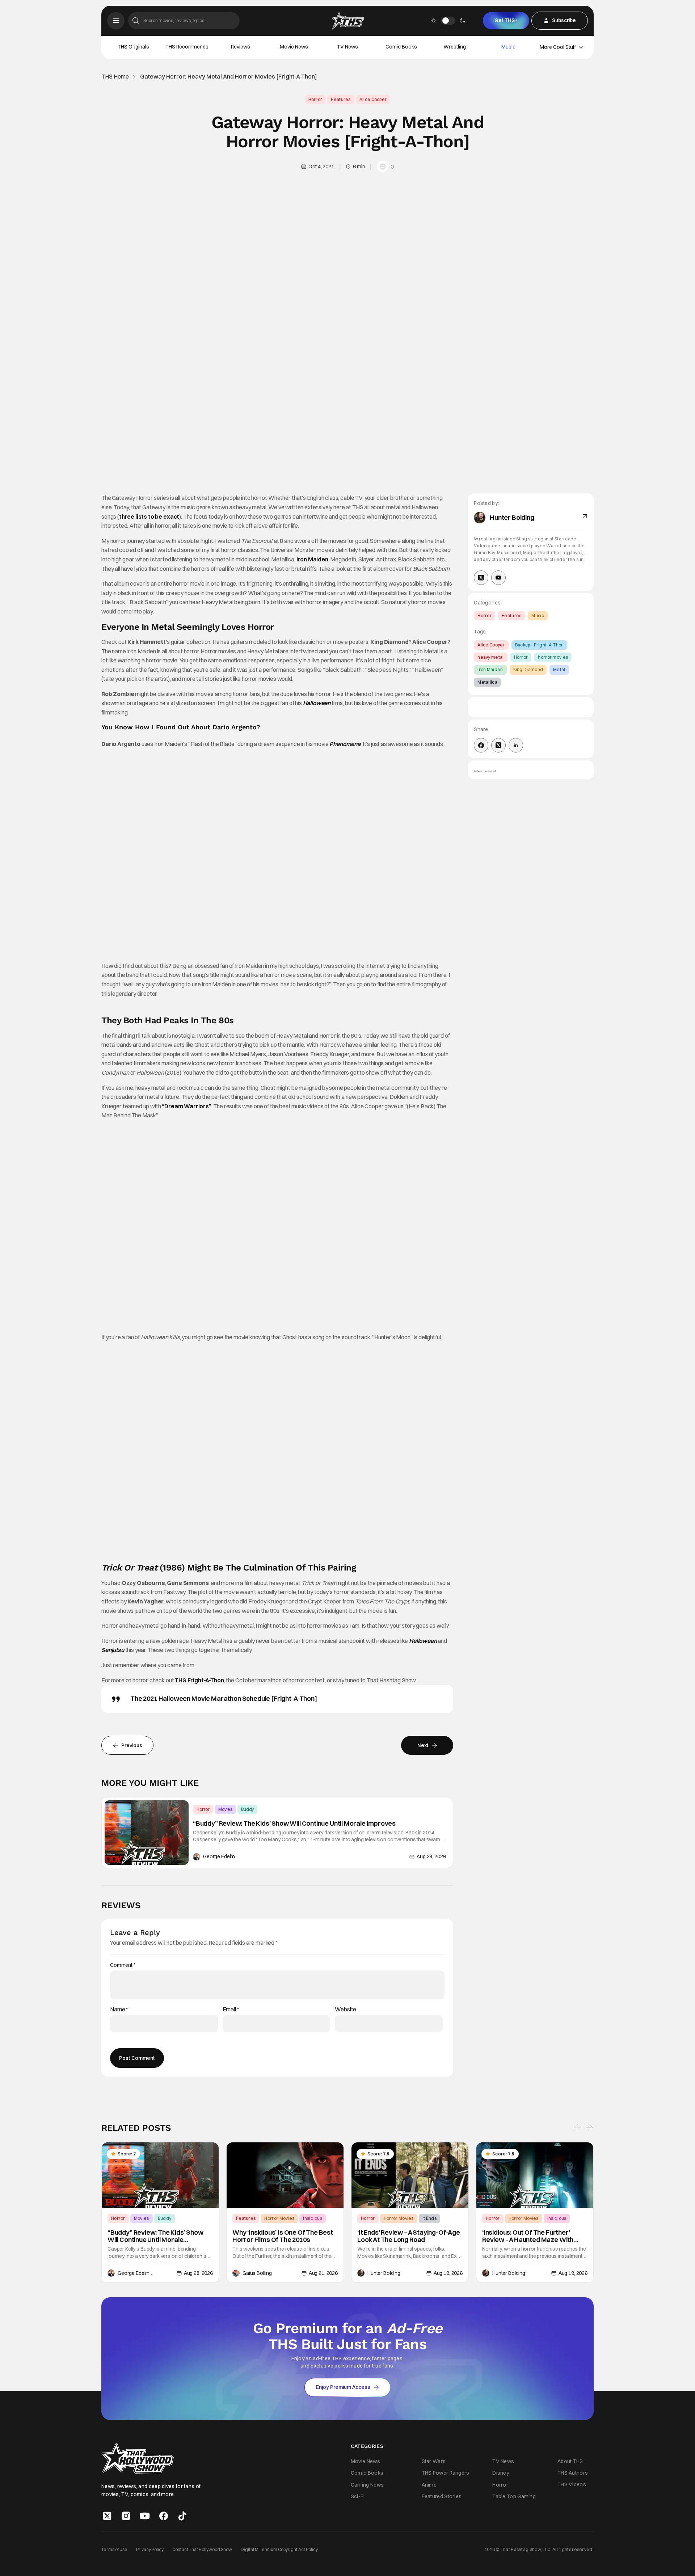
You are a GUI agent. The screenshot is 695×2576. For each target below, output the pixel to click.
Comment (123, 1965)
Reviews (241, 47)
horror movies (553, 657)
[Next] (589, 2128)
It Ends (429, 2218)
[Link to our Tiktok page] (182, 2516)
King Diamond (528, 669)
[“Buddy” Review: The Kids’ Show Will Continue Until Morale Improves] (147, 1833)
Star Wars (434, 2461)
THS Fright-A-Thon (199, 1680)
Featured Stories (442, 2496)
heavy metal (490, 657)
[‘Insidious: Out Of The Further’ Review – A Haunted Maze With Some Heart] (535, 2175)
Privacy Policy (150, 2549)
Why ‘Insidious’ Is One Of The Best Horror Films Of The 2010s (283, 2236)
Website (346, 2009)
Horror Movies (279, 2218)
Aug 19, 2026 (448, 2273)
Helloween (423, 1641)
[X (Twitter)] (481, 578)
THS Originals (133, 47)
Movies (225, 1809)
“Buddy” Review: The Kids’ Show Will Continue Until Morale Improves (294, 1824)
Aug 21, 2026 (323, 2273)
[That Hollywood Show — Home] (347, 21)
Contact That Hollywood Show (202, 2549)
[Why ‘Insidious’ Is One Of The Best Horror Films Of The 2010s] (285, 2175)
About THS (570, 2461)
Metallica (487, 682)
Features (341, 99)
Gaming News (367, 2485)
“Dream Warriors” (186, 1106)
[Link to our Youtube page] (145, 2516)
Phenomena (345, 744)
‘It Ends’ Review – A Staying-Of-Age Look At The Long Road (409, 2236)
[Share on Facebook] (481, 745)
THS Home (115, 77)
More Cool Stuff (558, 47)
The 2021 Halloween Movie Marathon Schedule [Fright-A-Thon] (224, 1698)
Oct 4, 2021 (321, 166)
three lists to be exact (149, 517)
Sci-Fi (358, 2496)
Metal (559, 669)
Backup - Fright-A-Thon (540, 645)
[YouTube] (498, 578)
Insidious (313, 2218)
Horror (315, 99)
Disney (501, 2473)
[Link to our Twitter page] (107, 2516)
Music (508, 47)
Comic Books (401, 47)
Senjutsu (113, 1650)
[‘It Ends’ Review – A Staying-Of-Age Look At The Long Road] (410, 2175)
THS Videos (572, 2484)
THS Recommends (187, 47)
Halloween (317, 703)
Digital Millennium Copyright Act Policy (279, 2549)
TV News (347, 47)
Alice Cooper (373, 99)
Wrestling (455, 47)
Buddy (247, 1809)
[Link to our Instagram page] (126, 2516)
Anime (429, 2485)
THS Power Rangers (446, 2473)
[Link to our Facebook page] (164, 2516)
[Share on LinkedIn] (516, 745)
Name (119, 2009)
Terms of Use (114, 2549)
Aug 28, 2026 (431, 1856)
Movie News (294, 47)
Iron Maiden (312, 559)
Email (231, 2009)
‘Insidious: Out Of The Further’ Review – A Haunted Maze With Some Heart (528, 2236)
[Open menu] (116, 21)
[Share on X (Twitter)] (498, 745)
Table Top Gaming (514, 2496)
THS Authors (573, 2473)
